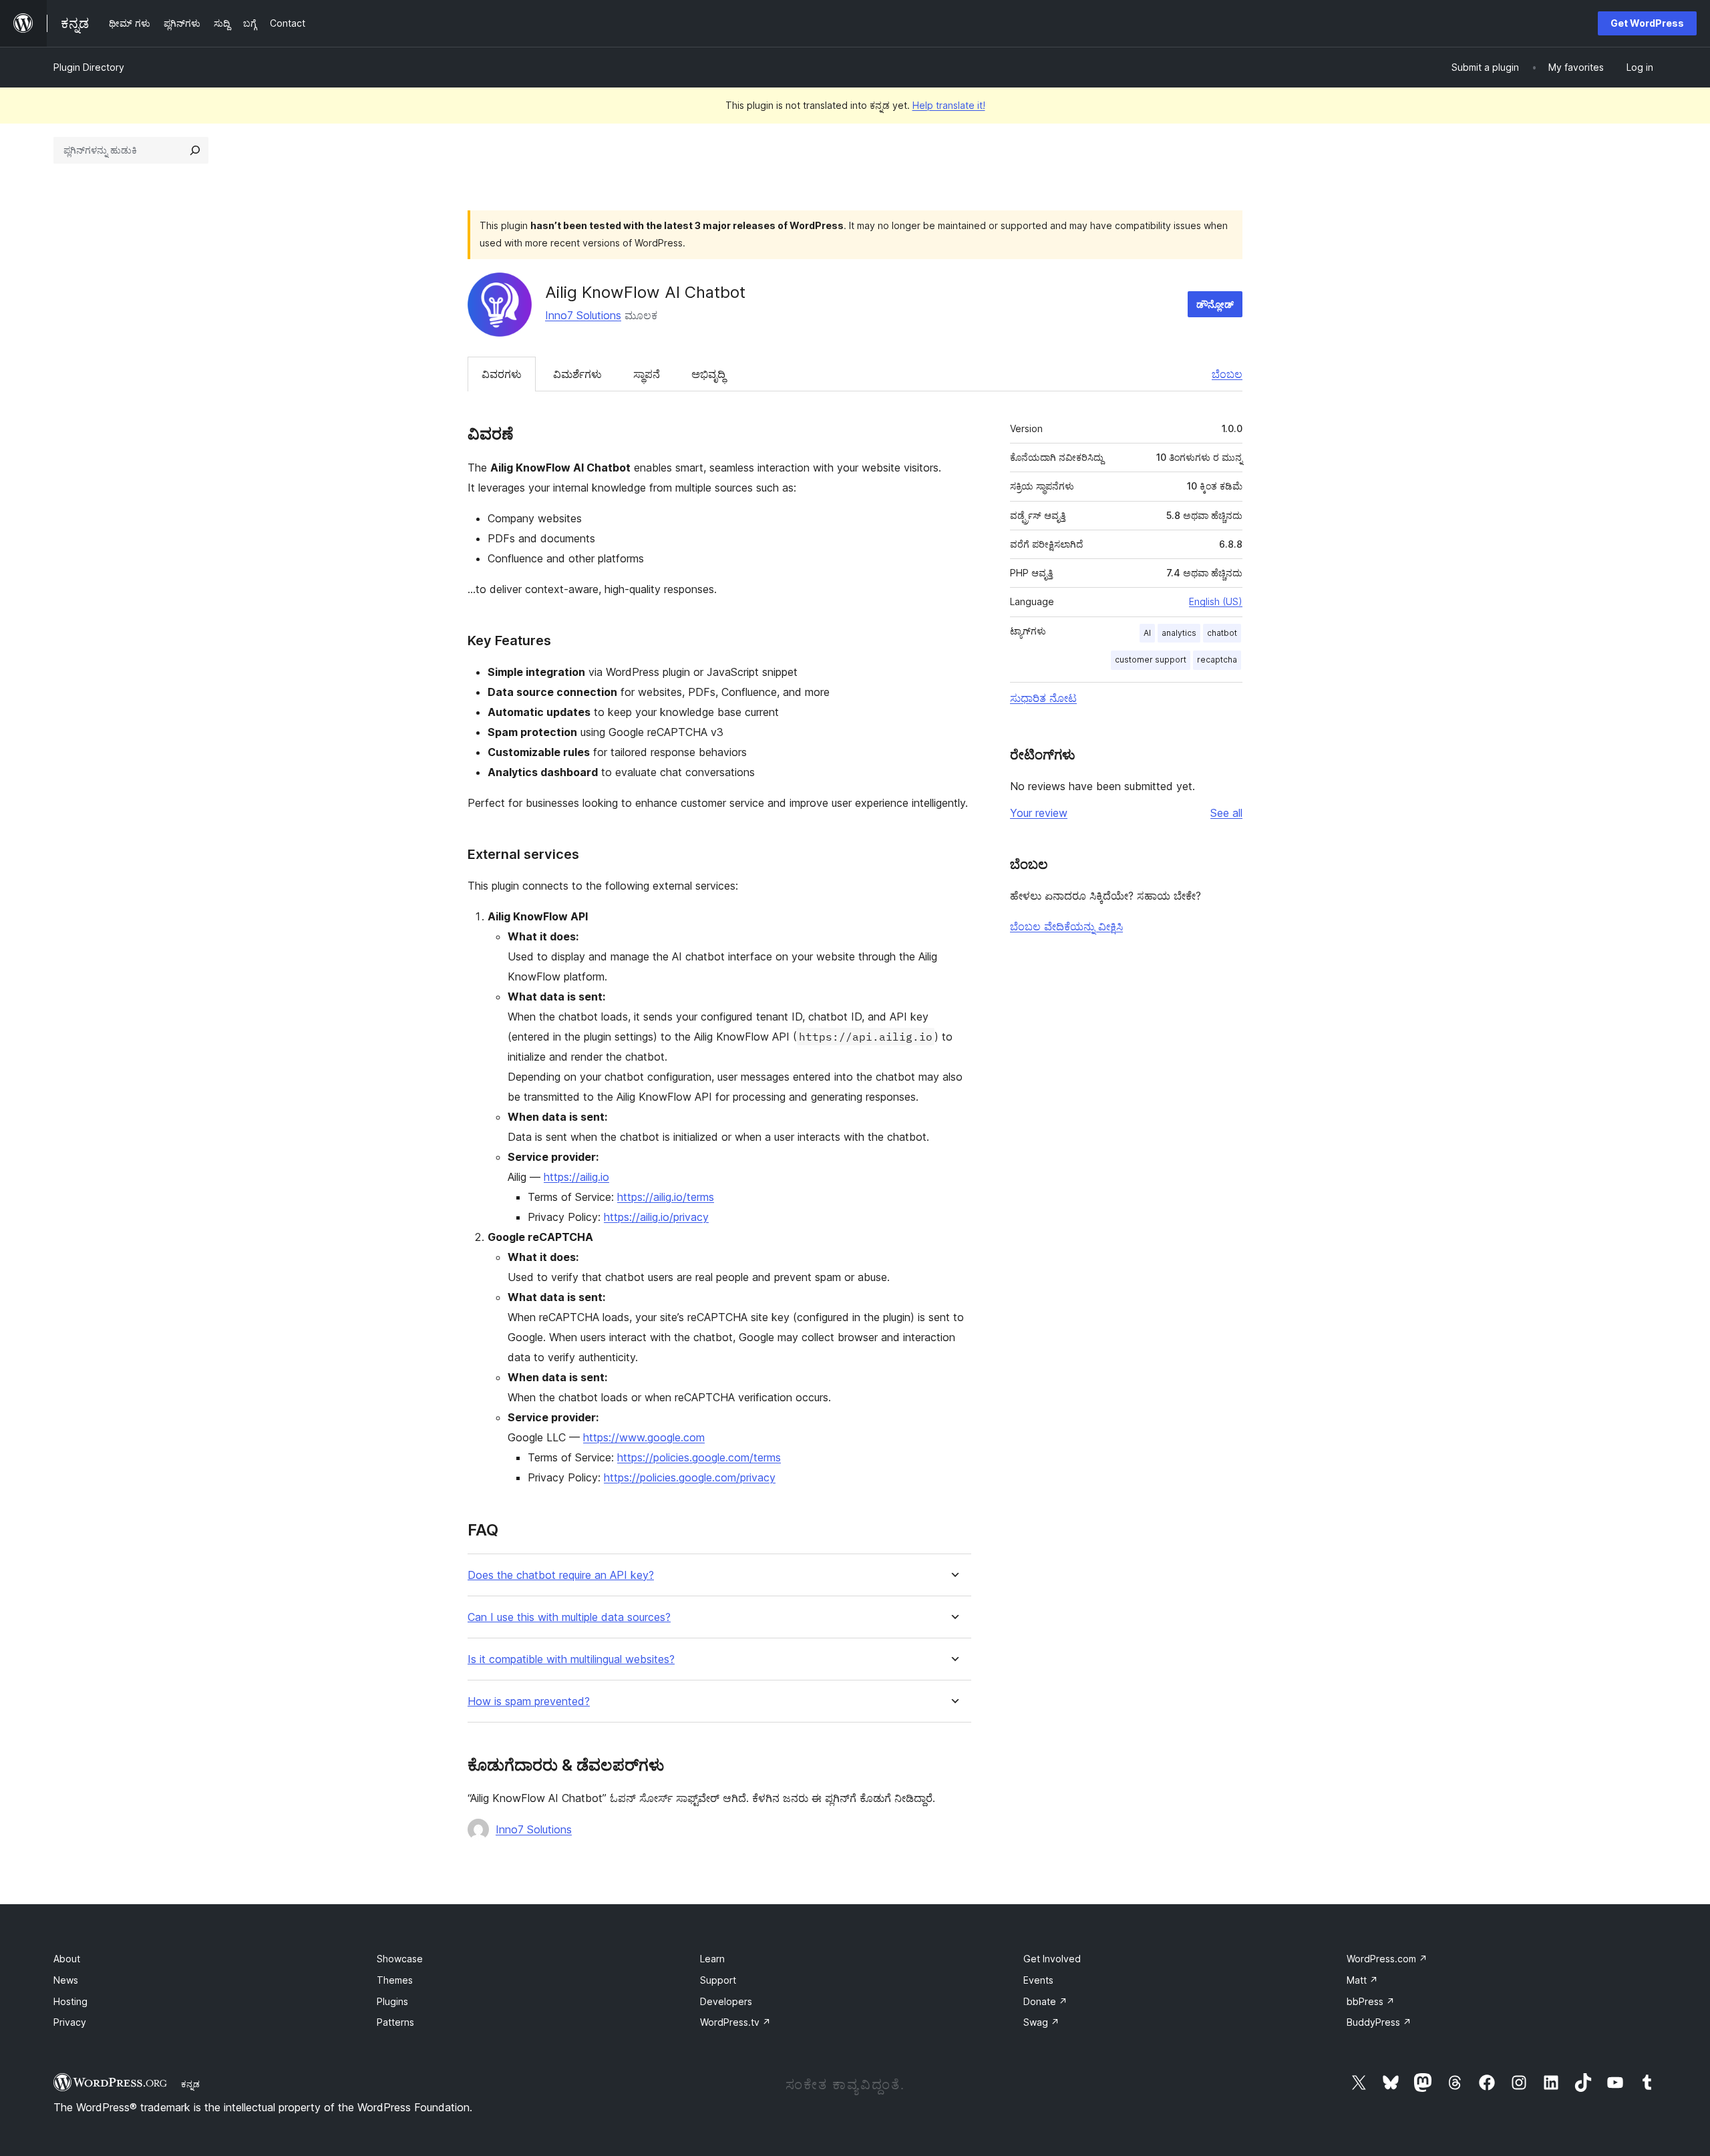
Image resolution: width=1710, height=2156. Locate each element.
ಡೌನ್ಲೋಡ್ (1215, 304)
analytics (1179, 633)
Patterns (395, 2022)
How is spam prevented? (529, 1701)
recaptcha (1217, 660)
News (66, 1980)
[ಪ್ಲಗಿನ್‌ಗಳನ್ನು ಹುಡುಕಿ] (195, 150)
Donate (1045, 2001)
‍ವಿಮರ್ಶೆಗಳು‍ (577, 374)
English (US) (1216, 601)
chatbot (1222, 633)
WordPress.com (1387, 1959)
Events (1038, 1980)
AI (1147, 633)
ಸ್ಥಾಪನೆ (647, 374)
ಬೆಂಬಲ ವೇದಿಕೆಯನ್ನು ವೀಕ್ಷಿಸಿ (1066, 926)
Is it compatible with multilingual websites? (571, 1659)
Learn (712, 1959)
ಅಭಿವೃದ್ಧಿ (708, 374)
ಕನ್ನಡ (190, 2084)
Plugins (392, 2001)
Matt (1362, 1980)
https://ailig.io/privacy (656, 1217)
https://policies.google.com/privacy (690, 1477)
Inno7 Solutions (583, 315)
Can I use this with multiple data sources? (569, 1617)
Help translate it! (949, 105)
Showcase (400, 1959)
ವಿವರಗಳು (502, 374)
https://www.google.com (644, 1437)
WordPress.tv (735, 2022)
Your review (1039, 813)
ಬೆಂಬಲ (1227, 374)
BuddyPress (1379, 2022)
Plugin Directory (89, 67)
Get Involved (1052, 1959)
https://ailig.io (576, 1177)
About (67, 1959)
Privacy (70, 2022)
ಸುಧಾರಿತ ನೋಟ (1043, 698)
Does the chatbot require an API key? (561, 1575)
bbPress (1371, 2001)
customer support (1151, 660)
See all (1226, 813)
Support (718, 1980)
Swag (1041, 2022)
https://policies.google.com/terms (699, 1457)
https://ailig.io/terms (666, 1197)
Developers (726, 2001)
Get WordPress (1647, 23)
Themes (395, 1980)
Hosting (70, 2001)
